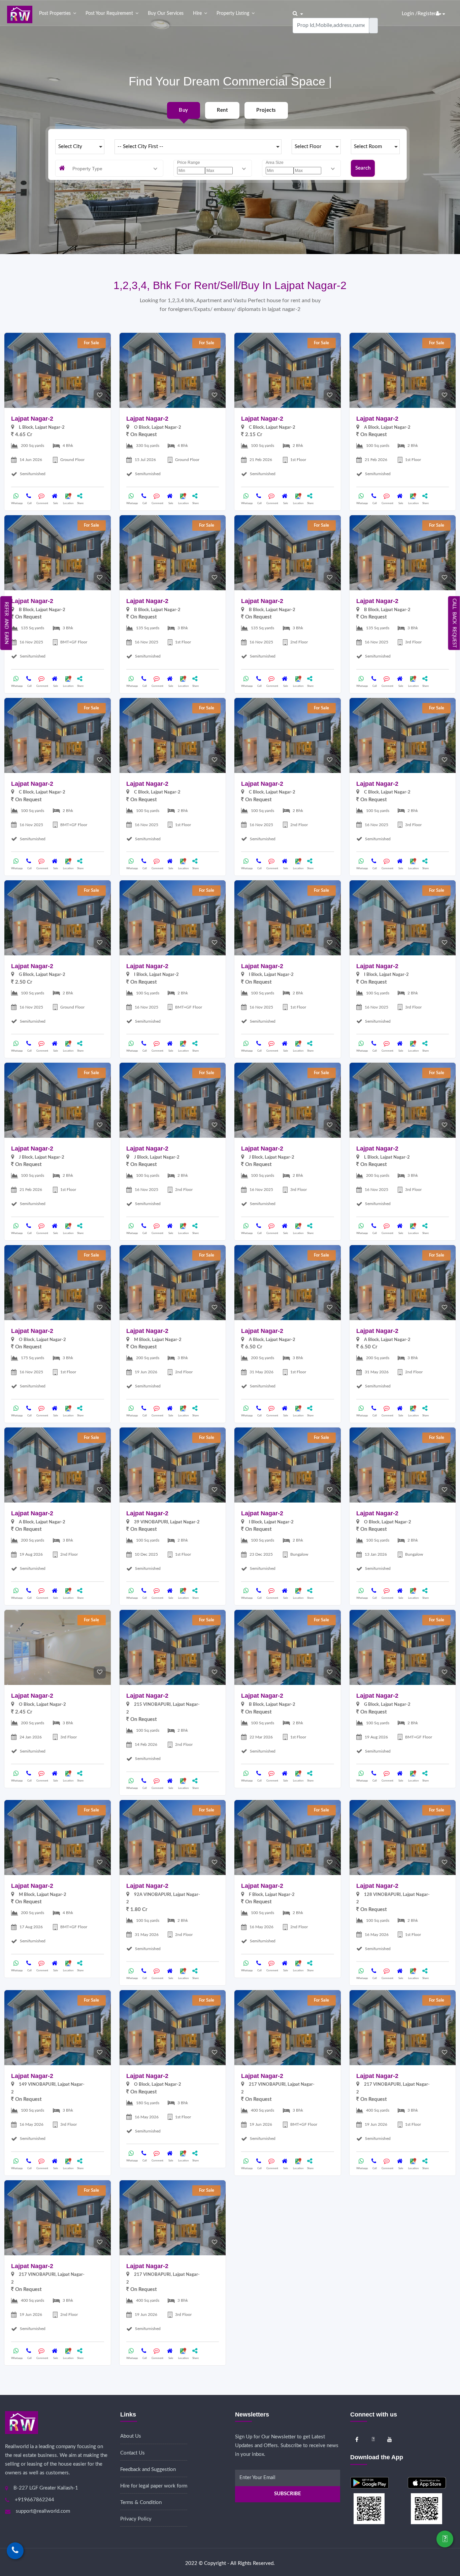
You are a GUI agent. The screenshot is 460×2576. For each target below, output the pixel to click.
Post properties (55, 13)
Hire (197, 13)
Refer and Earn (6, 623)
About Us (131, 2436)
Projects (266, 110)
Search (363, 168)
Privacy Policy (136, 2519)
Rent (222, 110)
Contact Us (133, 2453)
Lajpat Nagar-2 (32, 419)
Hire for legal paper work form (154, 2486)
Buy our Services (166, 13)
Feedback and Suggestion (148, 2469)
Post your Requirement (109, 13)
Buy (183, 110)
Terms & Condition (141, 2502)
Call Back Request (454, 623)
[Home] (20, 14)
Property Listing (233, 13)
